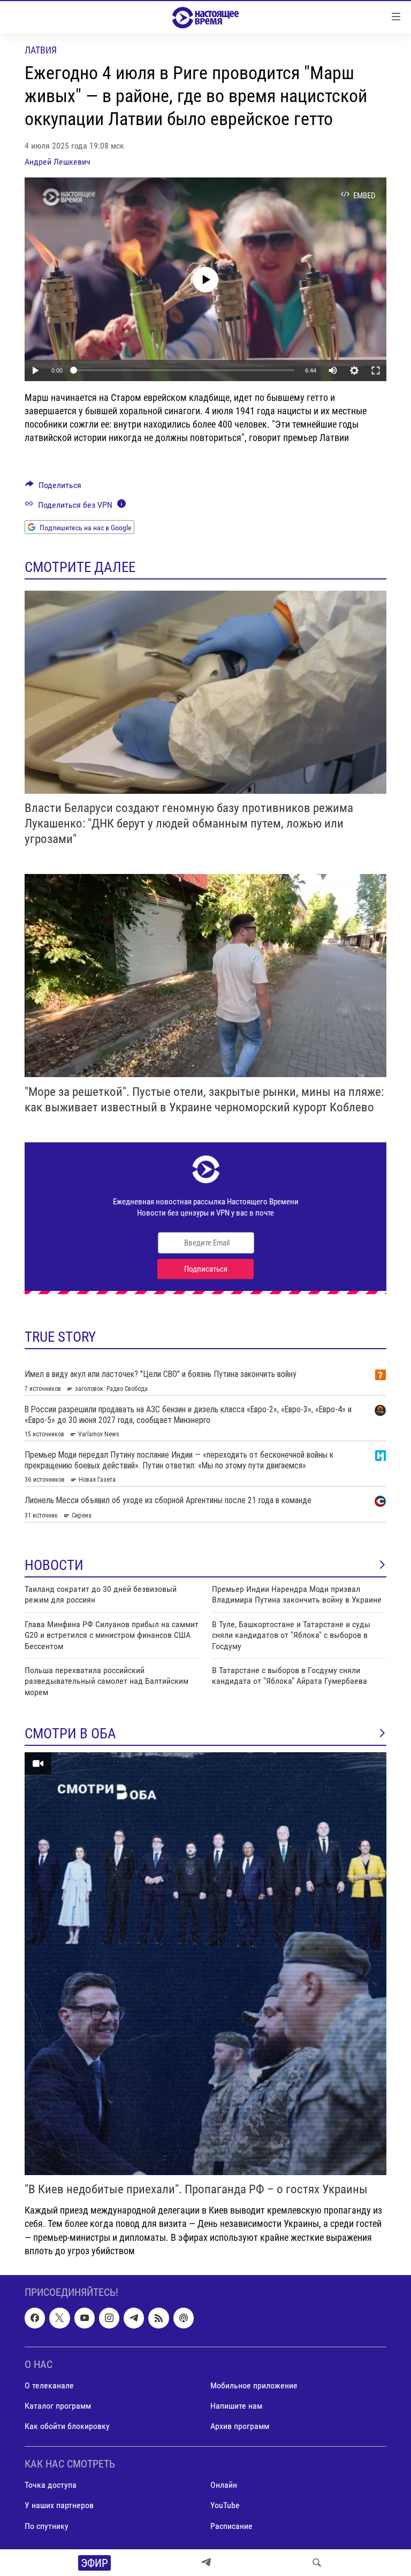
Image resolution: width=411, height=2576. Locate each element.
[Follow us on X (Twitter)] (59, 2318)
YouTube (225, 2505)
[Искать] (317, 2563)
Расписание (231, 2525)
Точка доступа (51, 2485)
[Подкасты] (184, 2318)
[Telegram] (206, 2563)
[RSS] (158, 2318)
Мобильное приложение (254, 2385)
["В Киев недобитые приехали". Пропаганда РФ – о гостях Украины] (205, 1964)
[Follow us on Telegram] (134, 2318)
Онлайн (224, 2485)
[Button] (53, 488)
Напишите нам (236, 2406)
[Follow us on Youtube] (85, 2318)
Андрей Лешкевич (58, 162)
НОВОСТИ (54, 1565)
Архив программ (240, 2426)
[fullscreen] (376, 370)
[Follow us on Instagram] (109, 2318)
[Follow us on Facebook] (35, 2318)
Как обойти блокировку (67, 2426)
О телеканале (49, 2385)
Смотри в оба (70, 1734)
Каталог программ (58, 2406)
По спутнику (47, 2525)
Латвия (41, 50)
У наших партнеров (59, 2505)
